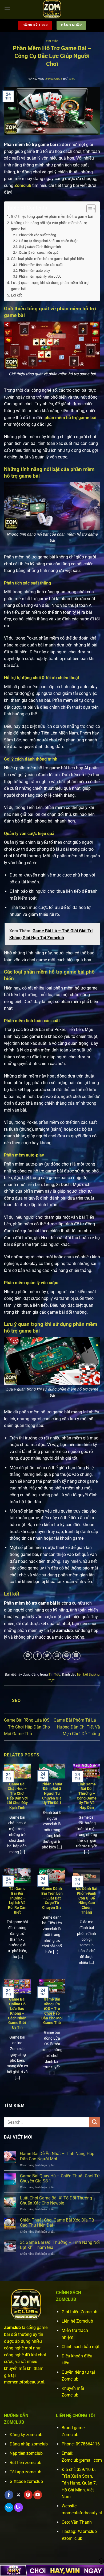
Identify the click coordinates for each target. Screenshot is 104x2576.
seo (72, 79)
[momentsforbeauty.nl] (52, 9)
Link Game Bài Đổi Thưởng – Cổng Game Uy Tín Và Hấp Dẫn (87, 1796)
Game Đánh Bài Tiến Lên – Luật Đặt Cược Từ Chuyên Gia (52, 1898)
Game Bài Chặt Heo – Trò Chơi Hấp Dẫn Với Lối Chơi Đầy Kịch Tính (17, 1796)
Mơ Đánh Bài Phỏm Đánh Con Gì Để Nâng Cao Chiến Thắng (87, 1900)
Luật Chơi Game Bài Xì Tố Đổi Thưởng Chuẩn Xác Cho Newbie (56, 2201)
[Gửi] (95, 2122)
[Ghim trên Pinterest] (67, 1656)
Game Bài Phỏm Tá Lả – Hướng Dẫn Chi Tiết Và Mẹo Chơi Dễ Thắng (77, 1727)
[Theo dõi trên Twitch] (19, 2507)
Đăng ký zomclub (26, 2435)
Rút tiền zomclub (25, 2463)
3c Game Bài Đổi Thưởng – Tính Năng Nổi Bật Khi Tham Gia (60, 2245)
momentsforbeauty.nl (82, 2513)
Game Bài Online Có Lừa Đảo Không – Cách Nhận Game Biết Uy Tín (17, 2013)
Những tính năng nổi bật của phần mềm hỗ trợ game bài (49, 226)
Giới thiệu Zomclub (79, 2312)
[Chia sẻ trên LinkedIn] (76, 1656)
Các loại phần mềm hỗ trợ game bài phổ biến (47, 259)
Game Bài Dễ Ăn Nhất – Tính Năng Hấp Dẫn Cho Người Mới (57, 2156)
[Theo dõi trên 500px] (9, 2507)
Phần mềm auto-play (34, 271)
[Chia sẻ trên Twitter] (47, 1656)
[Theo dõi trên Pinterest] (28, 2495)
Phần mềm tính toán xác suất (41, 265)
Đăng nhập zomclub (29, 2444)
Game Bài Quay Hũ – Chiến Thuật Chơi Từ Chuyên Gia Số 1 (60, 2178)
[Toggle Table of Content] (88, 209)
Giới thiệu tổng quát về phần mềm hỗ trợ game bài (52, 217)
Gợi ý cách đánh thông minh (40, 247)
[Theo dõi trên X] (19, 2495)
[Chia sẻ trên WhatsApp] (28, 1656)
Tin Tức (52, 41)
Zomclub (23, 185)
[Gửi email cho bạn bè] (57, 1656)
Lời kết (16, 295)
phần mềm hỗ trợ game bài (70, 418)
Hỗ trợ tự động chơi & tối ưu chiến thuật (48, 241)
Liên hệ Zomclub (77, 2321)
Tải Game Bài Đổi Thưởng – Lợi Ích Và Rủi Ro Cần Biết (17, 1900)
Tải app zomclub (25, 2472)
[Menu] (7, 9)
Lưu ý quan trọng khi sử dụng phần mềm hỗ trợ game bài (50, 286)
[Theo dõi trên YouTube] (38, 2495)
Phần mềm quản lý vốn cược (40, 276)
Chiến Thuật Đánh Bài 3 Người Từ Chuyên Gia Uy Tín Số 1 (52, 1794)
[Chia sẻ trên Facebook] (37, 1656)
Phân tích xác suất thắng (37, 235)
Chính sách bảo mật (81, 2347)
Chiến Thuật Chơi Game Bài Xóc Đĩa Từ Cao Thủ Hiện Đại (57, 2223)
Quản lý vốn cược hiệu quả (39, 252)
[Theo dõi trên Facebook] (9, 2495)
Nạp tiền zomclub (26, 2453)
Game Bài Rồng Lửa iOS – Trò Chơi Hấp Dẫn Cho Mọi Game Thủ (27, 1727)
